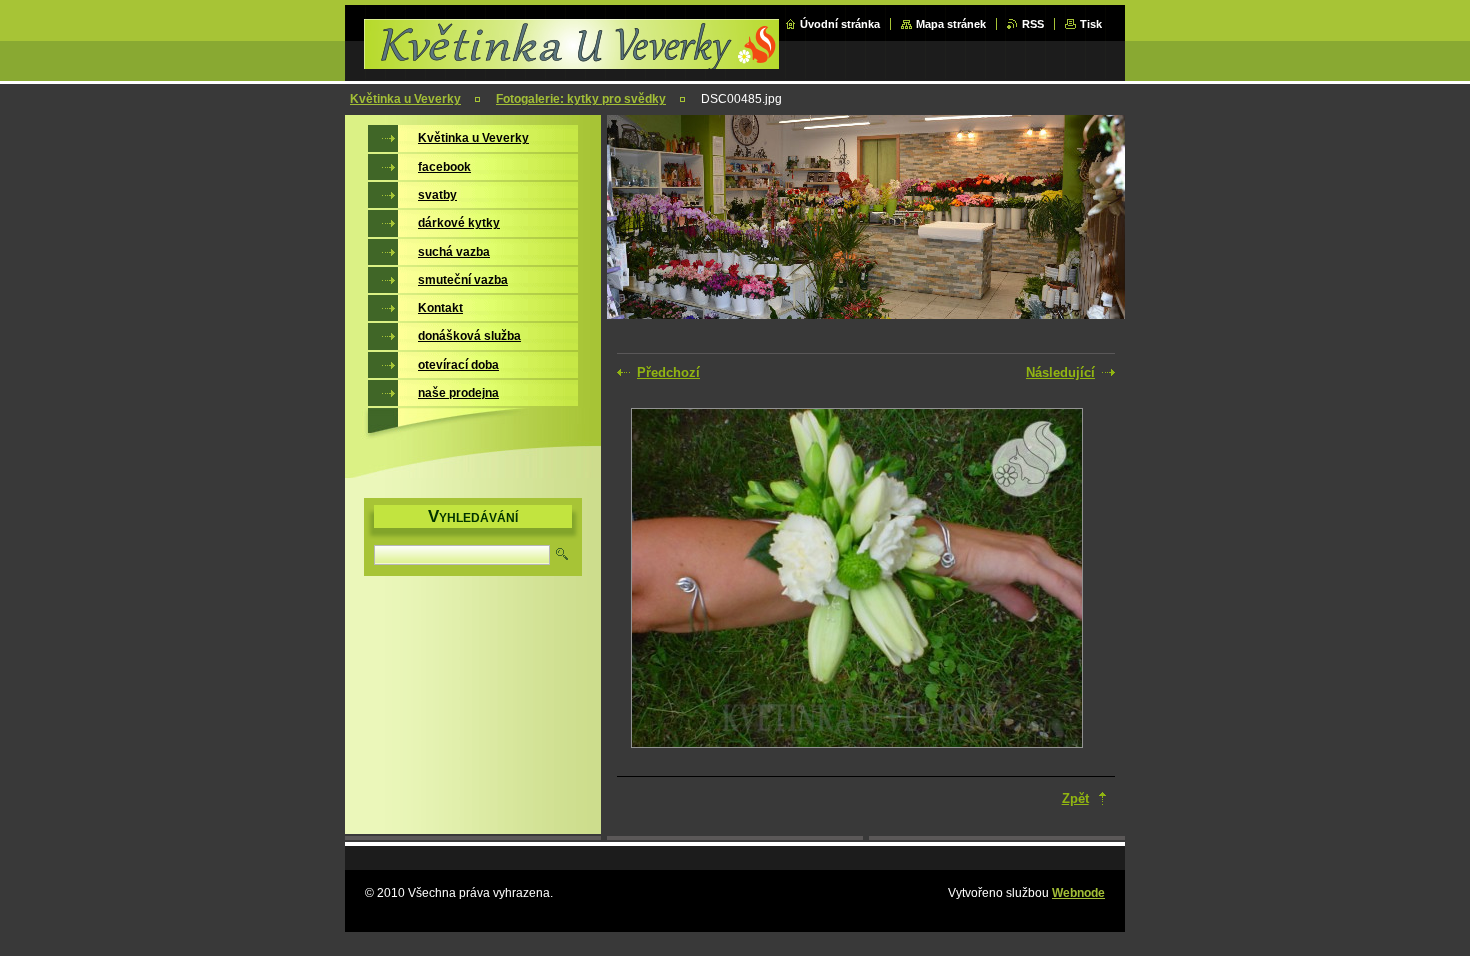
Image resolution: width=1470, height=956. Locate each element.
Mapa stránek (951, 24)
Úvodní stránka (840, 24)
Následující (1060, 372)
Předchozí (668, 372)
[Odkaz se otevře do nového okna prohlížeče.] (857, 580)
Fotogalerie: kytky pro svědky (581, 99)
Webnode (1078, 893)
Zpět (1075, 798)
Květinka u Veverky (405, 99)
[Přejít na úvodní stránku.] (574, 62)
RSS (1033, 24)
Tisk (1091, 24)
